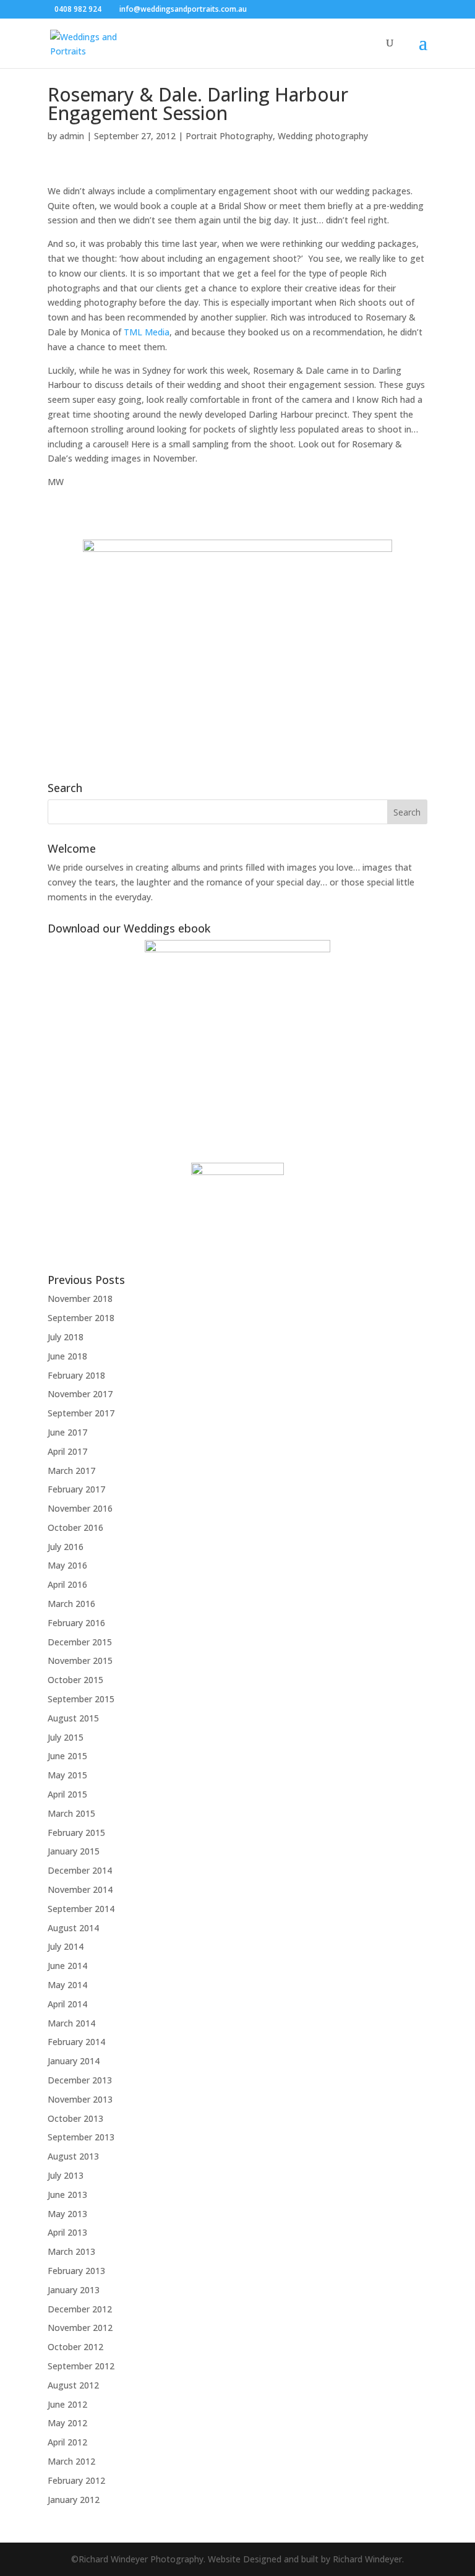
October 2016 (75, 1527)
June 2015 (67, 1756)
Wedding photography (323, 136)
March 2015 (71, 1813)
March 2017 (71, 1471)
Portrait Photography (229, 136)
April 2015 (67, 1794)
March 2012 (71, 2461)
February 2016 (76, 1623)
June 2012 (67, 2404)
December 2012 (80, 2309)
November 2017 (80, 1394)
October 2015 (75, 1680)
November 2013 (80, 2099)
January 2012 (74, 2500)
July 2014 (66, 1946)
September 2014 (81, 1909)
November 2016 (80, 1508)
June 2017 (67, 1432)
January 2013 (74, 2290)
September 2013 (81, 2137)
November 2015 (80, 1661)
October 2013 (75, 2118)
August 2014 (73, 1928)
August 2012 (73, 2385)
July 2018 (66, 1337)
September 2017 (81, 1413)
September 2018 (81, 1318)
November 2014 (80, 1889)
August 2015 (73, 1718)
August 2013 (73, 2156)
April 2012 (67, 2442)
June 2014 (67, 1966)
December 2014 (80, 1870)
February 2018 (76, 1375)
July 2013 (66, 2175)
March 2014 (71, 2023)
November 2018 (80, 1299)
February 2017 (76, 1489)
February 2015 (76, 1833)
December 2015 (80, 1642)
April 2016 (67, 1584)
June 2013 (67, 2195)
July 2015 (66, 1737)
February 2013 (76, 2271)
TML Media (147, 332)
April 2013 (67, 2232)
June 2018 (67, 1356)
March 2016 (71, 1604)
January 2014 (74, 2061)
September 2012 (81, 2366)
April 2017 (67, 1451)
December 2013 (80, 2080)
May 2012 (67, 2423)
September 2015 (81, 1699)
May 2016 (67, 1565)
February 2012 (76, 2480)
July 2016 (66, 1547)
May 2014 (67, 1985)
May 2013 (67, 2214)
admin (72, 136)
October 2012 (75, 2347)
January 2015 (74, 1851)
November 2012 (80, 2328)
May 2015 (67, 1775)
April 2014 (67, 2004)
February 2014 (76, 2042)
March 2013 (71, 2251)
